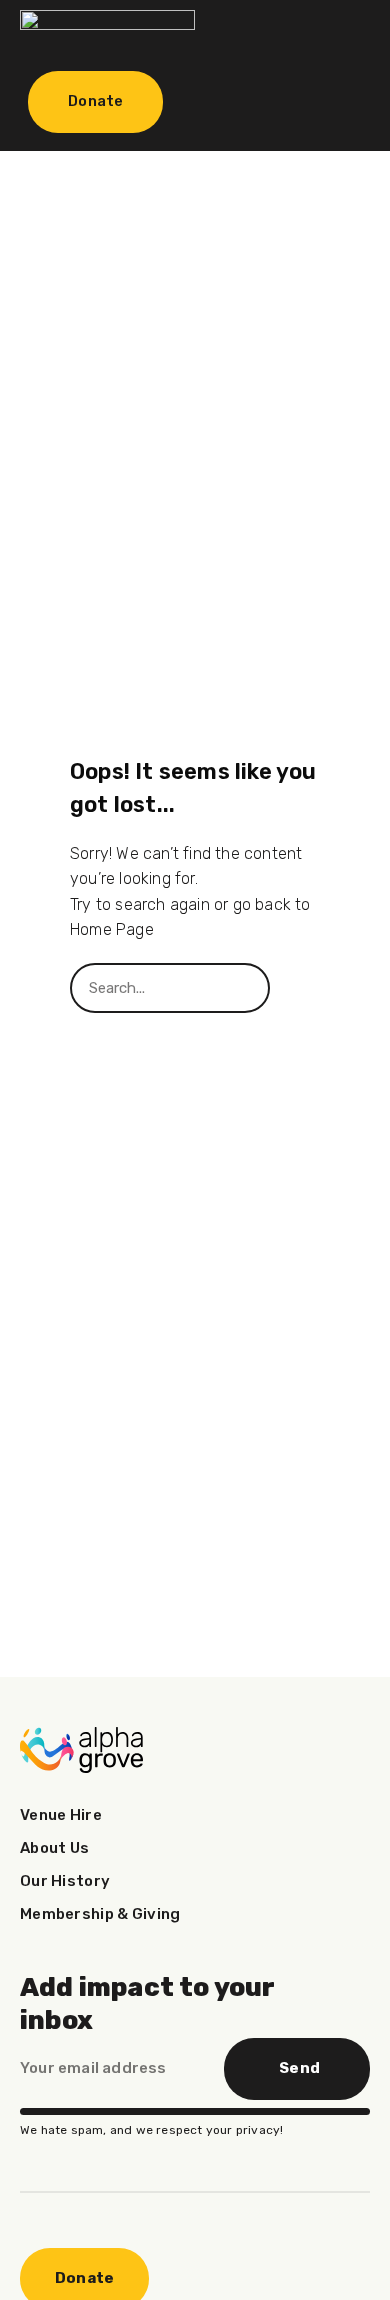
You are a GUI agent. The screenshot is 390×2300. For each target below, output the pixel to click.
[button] (334, 32)
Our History (65, 1881)
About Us (54, 1848)
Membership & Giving (100, 1914)
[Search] (295, 988)
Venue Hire (61, 1815)
